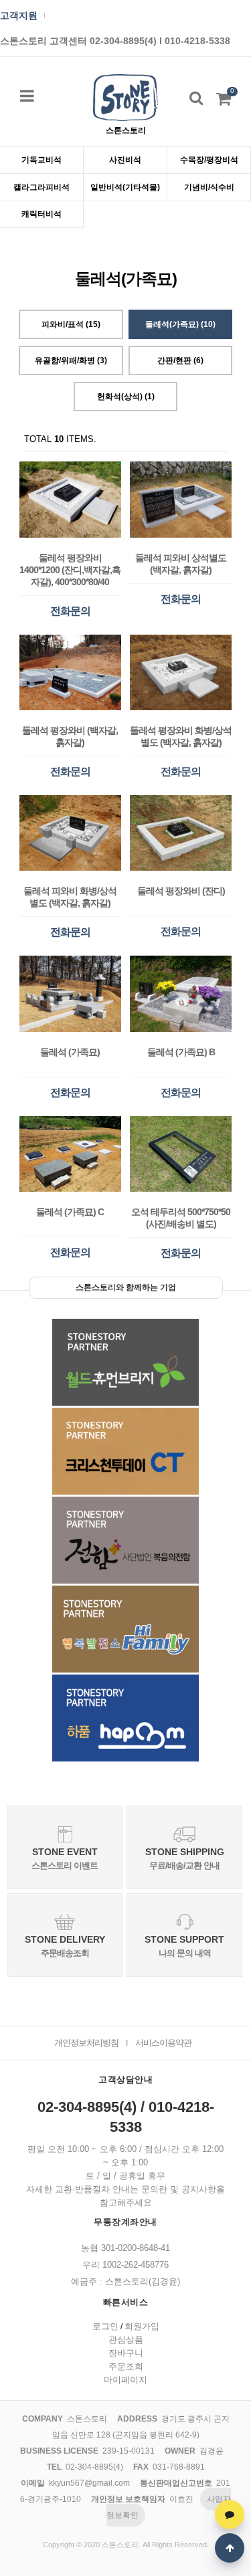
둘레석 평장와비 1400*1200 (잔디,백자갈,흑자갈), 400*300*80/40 (70, 570)
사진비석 (125, 160)
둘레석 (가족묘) (70, 1052)
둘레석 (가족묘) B (181, 1052)
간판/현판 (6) (180, 360)
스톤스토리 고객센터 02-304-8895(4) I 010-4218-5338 (115, 41)
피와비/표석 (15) (71, 324)
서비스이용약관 (163, 2043)
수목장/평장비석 (209, 160)
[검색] (196, 98)
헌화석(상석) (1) (126, 397)
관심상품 (126, 2340)
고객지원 (19, 16)
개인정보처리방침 (86, 2043)
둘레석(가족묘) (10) (180, 324)
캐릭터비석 (41, 214)
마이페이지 (125, 2380)
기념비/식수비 (209, 187)
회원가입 (142, 2326)
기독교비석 (41, 160)
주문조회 (126, 2366)
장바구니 (126, 2353)
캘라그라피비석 (41, 187)
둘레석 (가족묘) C (70, 1212)
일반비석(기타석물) (125, 187)
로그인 (105, 2326)
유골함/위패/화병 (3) (71, 360)
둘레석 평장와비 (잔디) (181, 891)
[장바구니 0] (224, 102)
